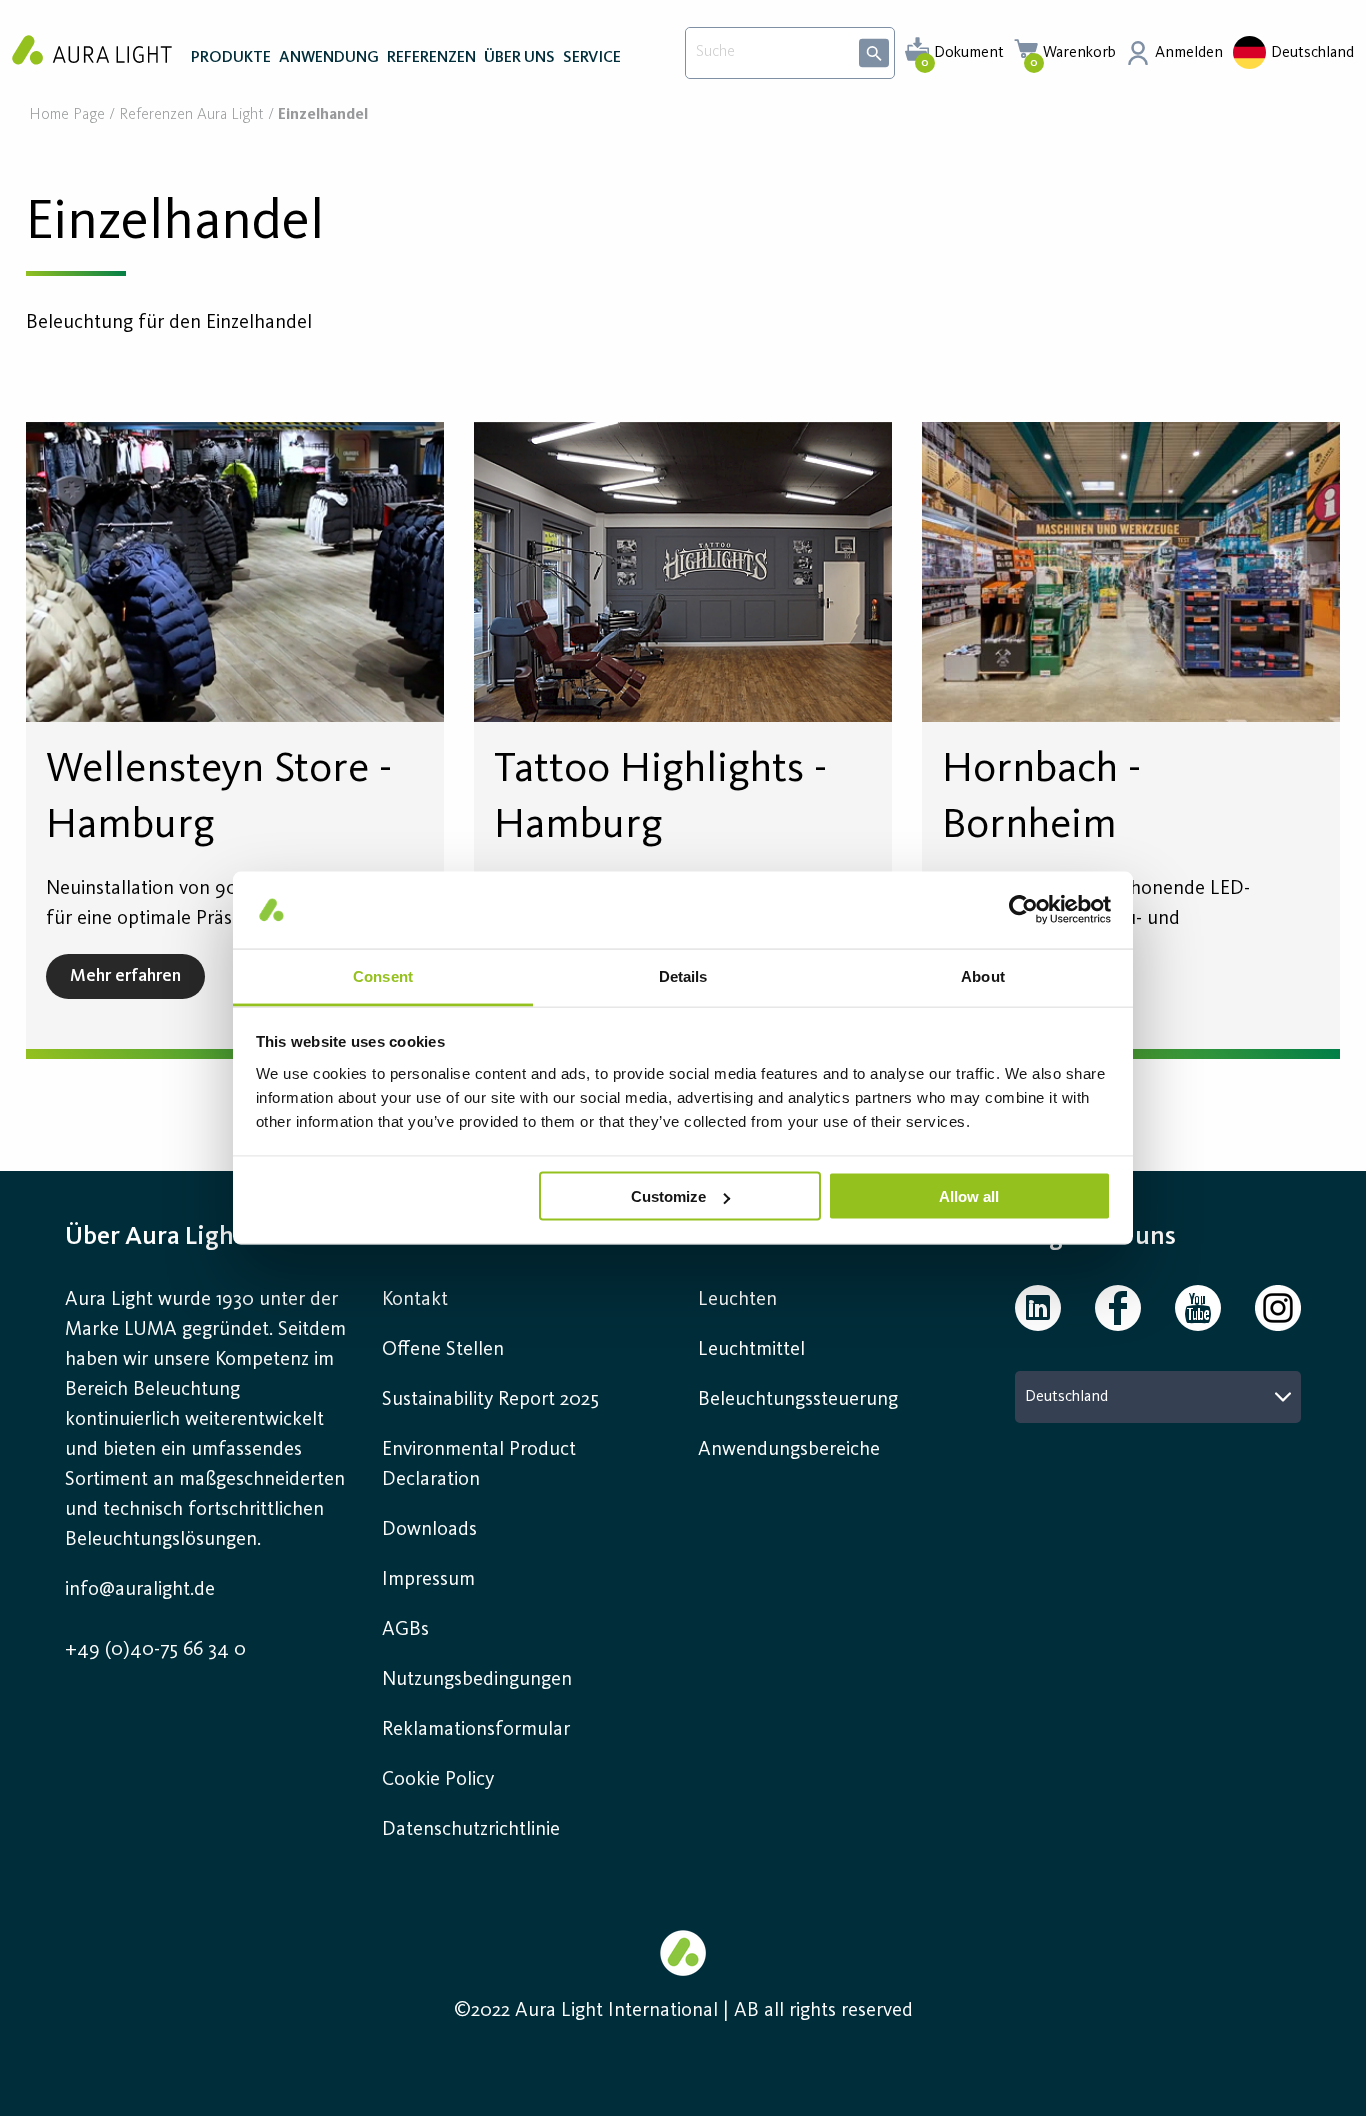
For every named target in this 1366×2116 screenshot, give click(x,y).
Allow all (969, 1196)
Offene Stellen (443, 1350)
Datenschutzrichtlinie (471, 1830)
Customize (668, 1196)
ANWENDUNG (329, 58)
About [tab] (983, 975)
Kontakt (415, 1300)
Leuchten (737, 1300)
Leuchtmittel (751, 1350)
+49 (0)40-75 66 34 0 (155, 1650)
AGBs (405, 1630)
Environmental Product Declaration (479, 1465)
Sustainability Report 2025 (490, 1400)
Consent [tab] (383, 975)
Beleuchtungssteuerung (798, 1400)
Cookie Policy (438, 1780)
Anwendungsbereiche (789, 1450)
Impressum (428, 1580)
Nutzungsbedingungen (477, 1680)
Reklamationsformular (478, 1730)
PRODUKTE (231, 58)
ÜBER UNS (519, 58)
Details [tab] (683, 975)
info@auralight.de (140, 1590)
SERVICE (592, 58)
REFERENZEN (431, 58)
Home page (67, 115)
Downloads (429, 1530)
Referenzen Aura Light (191, 115)
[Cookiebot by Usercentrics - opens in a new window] (1023, 910)
